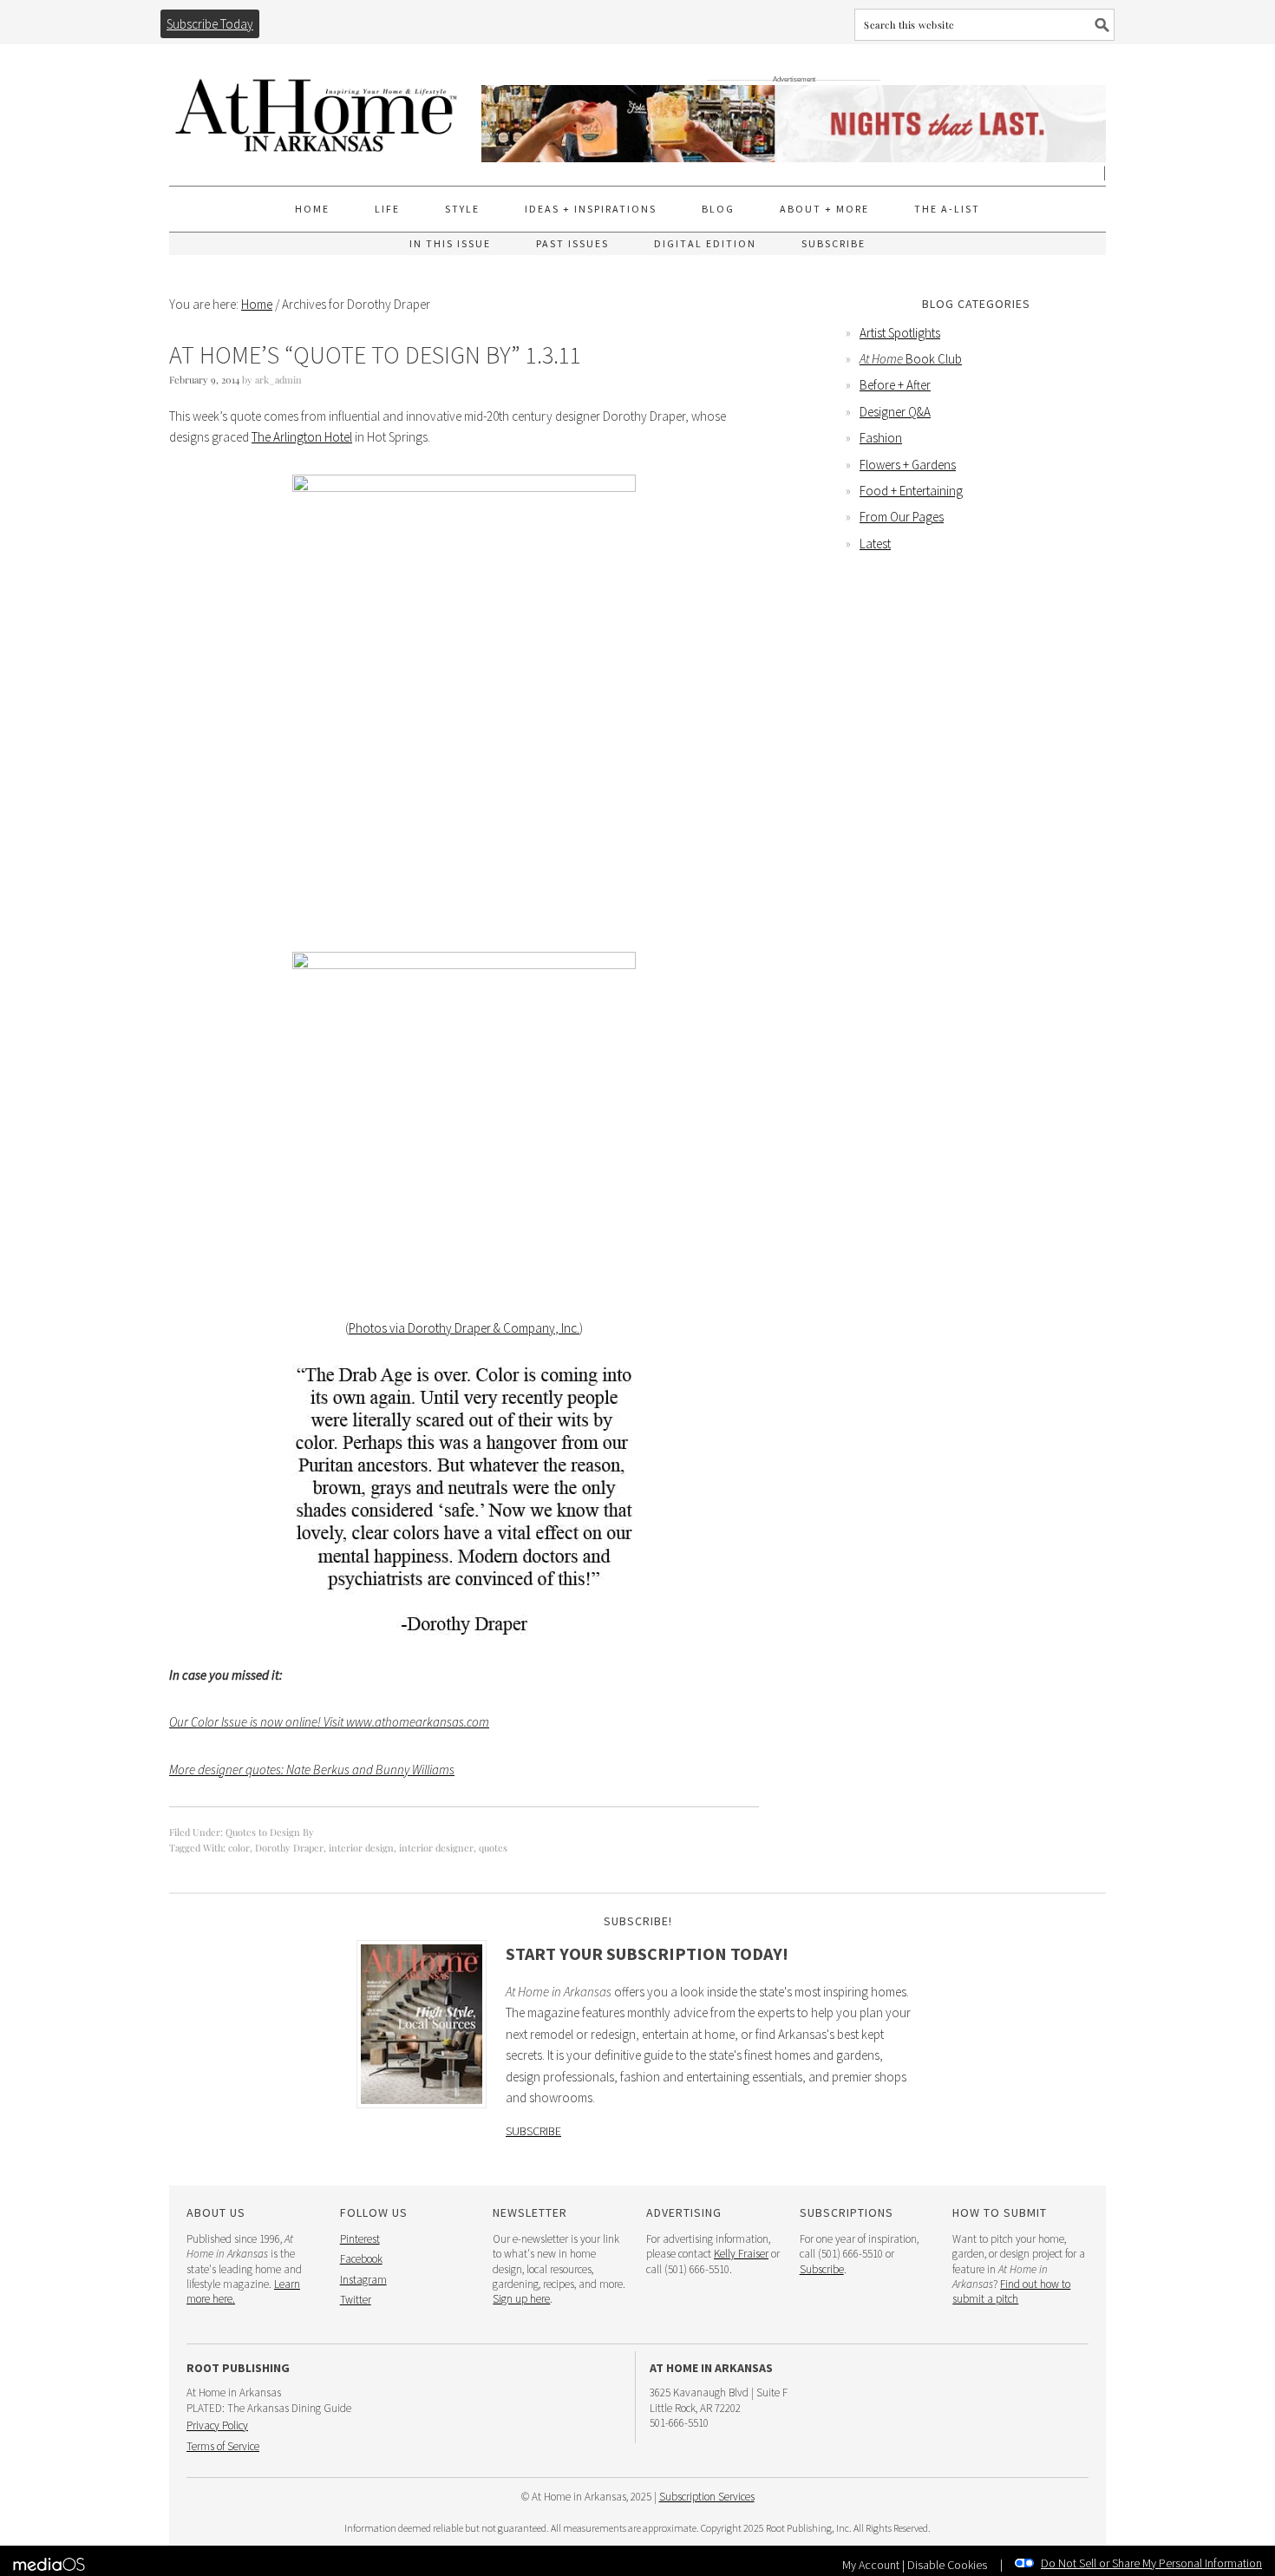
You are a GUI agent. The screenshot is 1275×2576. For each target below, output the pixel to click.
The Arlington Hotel (302, 437)
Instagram (363, 2280)
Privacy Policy (217, 2425)
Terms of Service (223, 2446)
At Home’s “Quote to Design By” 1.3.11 (375, 355)
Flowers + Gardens (908, 465)
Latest (875, 544)
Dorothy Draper (289, 1848)
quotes (493, 1848)
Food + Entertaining (911, 491)
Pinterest (360, 2239)
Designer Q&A (895, 412)
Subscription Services (707, 2497)
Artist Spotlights (900, 333)
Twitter (356, 2300)
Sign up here (521, 2299)
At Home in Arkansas (317, 107)
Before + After (895, 385)
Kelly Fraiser (741, 2254)
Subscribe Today (210, 24)
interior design (361, 1848)
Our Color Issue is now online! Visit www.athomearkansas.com (329, 1722)
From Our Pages (902, 517)
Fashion (881, 438)
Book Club (911, 359)
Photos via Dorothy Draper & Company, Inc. (464, 1328)
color (239, 1848)
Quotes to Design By (270, 1832)
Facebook (361, 2259)
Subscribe (533, 2131)
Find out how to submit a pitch (1011, 2291)
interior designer (436, 1848)
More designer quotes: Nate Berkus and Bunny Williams (312, 1770)
